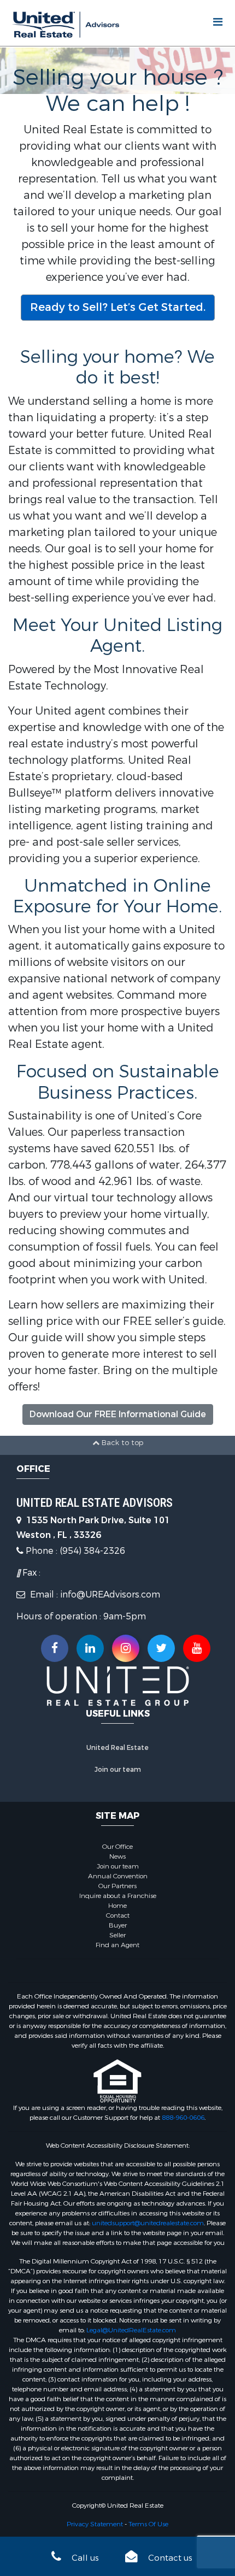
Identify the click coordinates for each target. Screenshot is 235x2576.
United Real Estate (117, 1748)
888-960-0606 (183, 2118)
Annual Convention (118, 1876)
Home (117, 1906)
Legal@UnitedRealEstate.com (131, 2330)
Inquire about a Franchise (118, 1896)
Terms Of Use (148, 2524)
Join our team (118, 1770)
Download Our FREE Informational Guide (118, 1414)
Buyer (118, 1925)
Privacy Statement (95, 2524)
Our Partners (117, 1886)
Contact (118, 1915)
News (117, 1856)
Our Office (117, 1847)
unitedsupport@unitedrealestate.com (148, 2223)
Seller (117, 1935)
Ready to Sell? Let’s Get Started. (118, 307)
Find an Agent (117, 1945)
